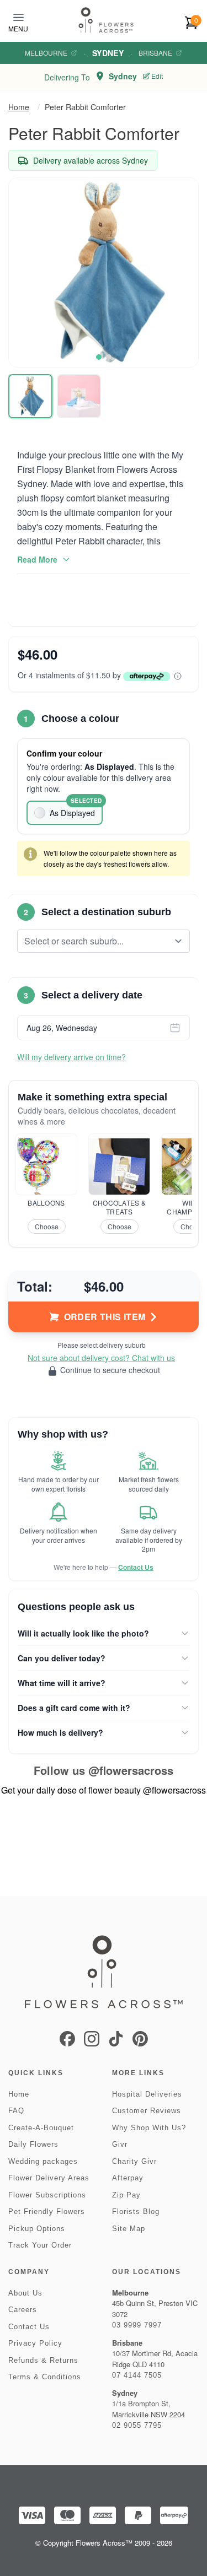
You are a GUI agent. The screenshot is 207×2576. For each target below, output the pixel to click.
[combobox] (96, 941)
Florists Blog (136, 2212)
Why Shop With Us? (149, 2128)
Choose (47, 1226)
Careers (23, 2310)
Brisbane (155, 53)
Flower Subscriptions (47, 2195)
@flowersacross (131, 1770)
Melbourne (46, 53)
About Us (25, 2293)
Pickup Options (37, 2229)
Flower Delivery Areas (49, 2178)
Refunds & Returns (43, 2360)
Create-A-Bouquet (41, 2128)
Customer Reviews (147, 2111)
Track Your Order (40, 2245)
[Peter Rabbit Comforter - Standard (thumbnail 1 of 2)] (30, 396)
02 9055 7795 (137, 2425)
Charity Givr (134, 2161)
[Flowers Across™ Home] (106, 20)
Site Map (129, 2229)
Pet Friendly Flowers (47, 2212)
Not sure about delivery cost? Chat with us (101, 1358)
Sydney (108, 53)
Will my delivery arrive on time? (71, 1057)
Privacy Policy (35, 2343)
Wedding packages (43, 2161)
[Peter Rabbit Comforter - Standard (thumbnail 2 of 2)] (79, 396)
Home (19, 107)
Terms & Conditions (45, 2377)
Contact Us (136, 1567)
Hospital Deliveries (147, 2094)
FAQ (16, 2111)
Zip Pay (126, 2195)
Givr (120, 2144)
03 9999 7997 (137, 2325)
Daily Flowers (33, 2144)
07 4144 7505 (137, 2375)
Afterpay (128, 2178)
